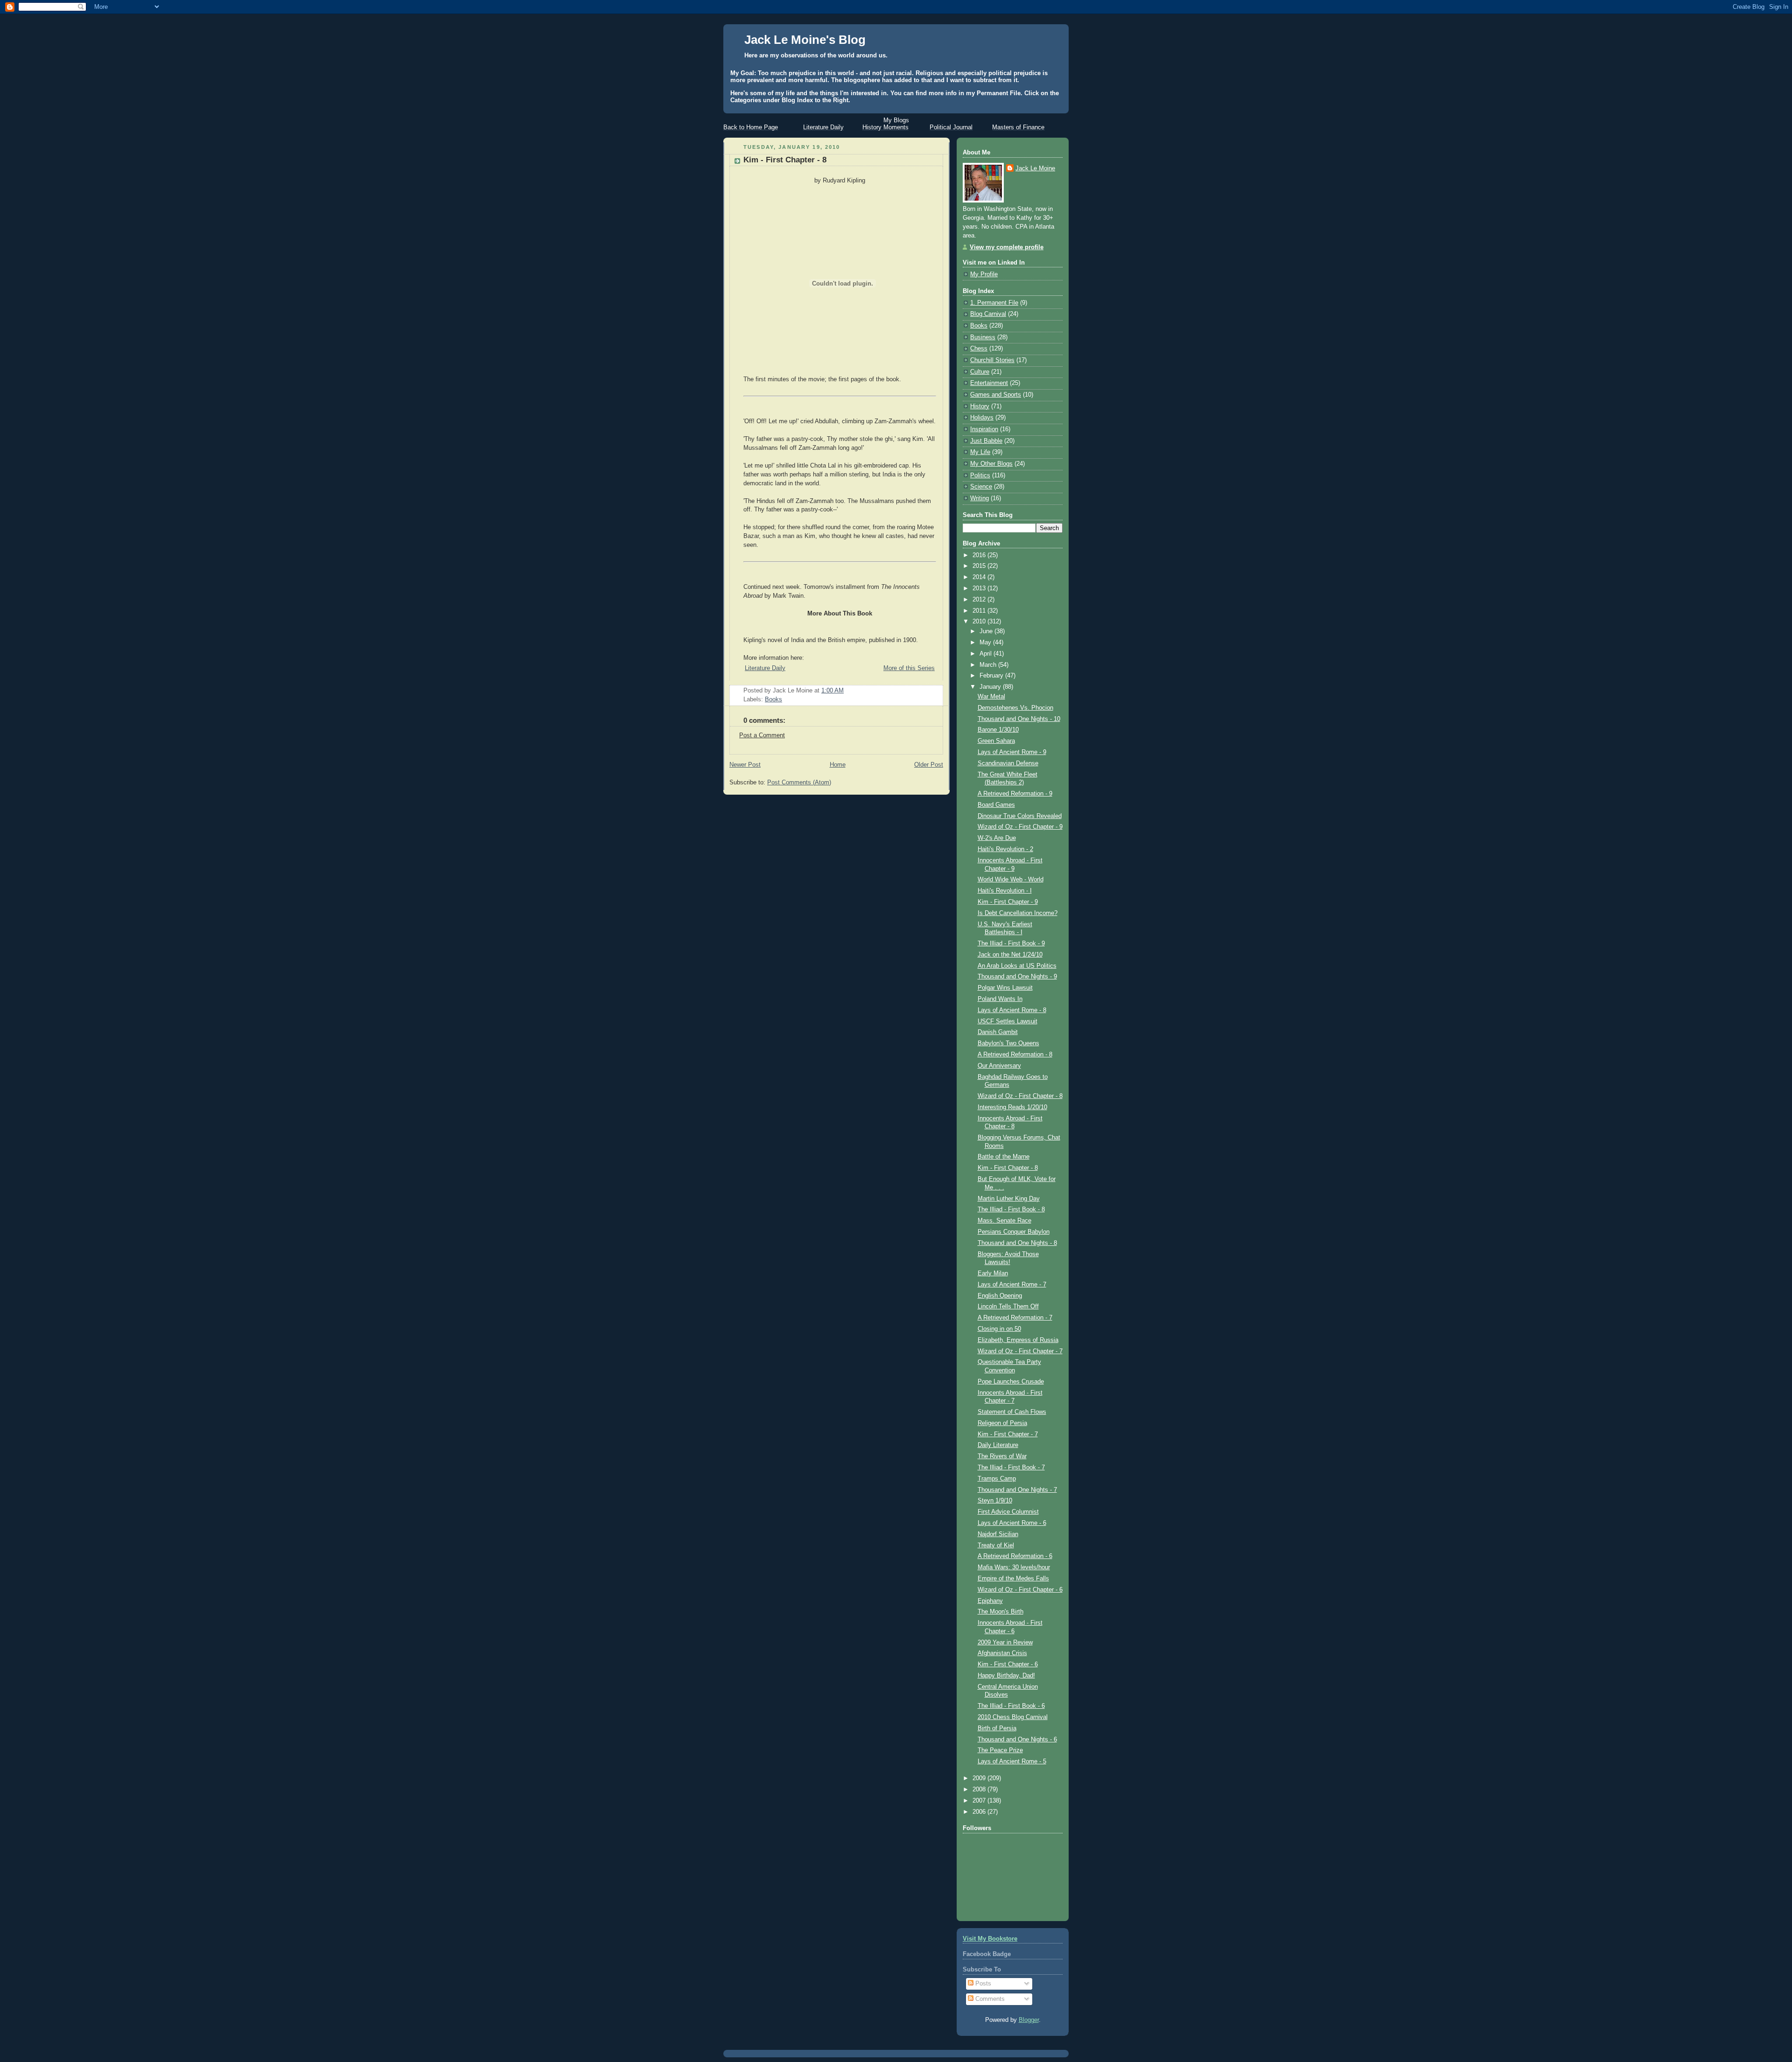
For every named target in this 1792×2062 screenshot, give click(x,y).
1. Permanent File (994, 303)
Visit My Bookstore (990, 1939)
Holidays (982, 418)
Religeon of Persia (1002, 1423)
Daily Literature (998, 1445)
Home (838, 765)
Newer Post (745, 765)
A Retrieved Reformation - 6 (1015, 1556)
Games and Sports (996, 395)
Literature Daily (765, 668)
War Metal (991, 697)
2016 (980, 555)
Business (983, 337)
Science (981, 487)
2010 (980, 622)
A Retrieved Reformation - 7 (1015, 1318)
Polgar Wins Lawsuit (1005, 988)
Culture (980, 372)
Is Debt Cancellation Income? (1018, 913)
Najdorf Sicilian (998, 1534)
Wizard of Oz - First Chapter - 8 (1020, 1096)
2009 (980, 1778)
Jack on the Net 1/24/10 (1010, 955)
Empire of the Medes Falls (1013, 1579)
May (986, 643)
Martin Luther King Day (1009, 1199)
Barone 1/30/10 (998, 730)
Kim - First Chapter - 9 (1008, 902)
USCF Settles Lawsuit (1008, 1021)
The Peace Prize (1000, 1750)
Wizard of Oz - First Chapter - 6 (1020, 1590)
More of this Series (909, 668)
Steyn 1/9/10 (995, 1501)
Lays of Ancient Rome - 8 (1012, 1010)
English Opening (1000, 1296)
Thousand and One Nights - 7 (1017, 1490)
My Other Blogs (991, 464)
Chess (979, 349)
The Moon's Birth (1001, 1612)
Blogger (1029, 2020)
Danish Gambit (998, 1032)
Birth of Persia (997, 1728)
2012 (980, 600)
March (989, 665)
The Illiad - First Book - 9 (1011, 944)
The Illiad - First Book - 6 (1011, 1706)
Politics (980, 475)
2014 (980, 577)
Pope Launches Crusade (1011, 1382)
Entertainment (989, 383)
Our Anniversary (999, 1066)
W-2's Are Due (997, 838)
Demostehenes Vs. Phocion (1015, 708)
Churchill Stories (992, 360)
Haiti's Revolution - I (1005, 891)
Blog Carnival (988, 314)
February (992, 676)
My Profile (984, 274)
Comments (989, 1999)
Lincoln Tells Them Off (1008, 1307)
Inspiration (984, 429)
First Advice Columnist (1008, 1512)
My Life (980, 452)
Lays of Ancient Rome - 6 (1012, 1523)
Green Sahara (996, 741)
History (980, 406)
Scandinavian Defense (1008, 763)
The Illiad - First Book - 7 (1011, 1468)
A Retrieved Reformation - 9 (1015, 794)
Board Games (996, 805)
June (987, 631)
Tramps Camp (997, 1479)
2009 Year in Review (1005, 1643)
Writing (980, 498)
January (991, 687)
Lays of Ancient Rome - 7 (1012, 1285)
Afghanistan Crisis (1002, 1653)
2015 (980, 566)
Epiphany (990, 1601)
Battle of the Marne (1004, 1157)
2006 (980, 1812)
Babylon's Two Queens (1008, 1043)
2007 (980, 1801)
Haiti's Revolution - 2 (1005, 849)
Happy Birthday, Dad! (1006, 1676)
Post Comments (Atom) (799, 783)
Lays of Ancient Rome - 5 (1012, 1761)
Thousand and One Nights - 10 (1019, 719)
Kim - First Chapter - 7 (1008, 1434)
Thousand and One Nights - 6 (1017, 1740)
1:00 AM (833, 691)
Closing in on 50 (999, 1329)
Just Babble (986, 441)
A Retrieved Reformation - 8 (1015, 1055)
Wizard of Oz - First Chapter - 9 (1020, 827)
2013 (980, 588)
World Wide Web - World (1011, 880)
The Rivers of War (1002, 1456)
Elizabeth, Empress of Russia (1018, 1340)
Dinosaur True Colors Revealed (1020, 816)
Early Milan (993, 1273)
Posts (982, 1984)
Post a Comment (762, 735)
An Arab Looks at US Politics (1017, 966)
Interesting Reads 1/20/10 (1012, 1107)
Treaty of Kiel (996, 1545)
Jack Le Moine (1035, 168)
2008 (980, 1789)
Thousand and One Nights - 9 (1017, 977)
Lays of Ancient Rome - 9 (1012, 752)
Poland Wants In (1000, 999)
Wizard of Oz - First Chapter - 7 (1020, 1351)
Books (773, 699)
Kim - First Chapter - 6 (1008, 1664)
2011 (980, 611)
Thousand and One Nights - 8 (1017, 1243)
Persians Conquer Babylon (1014, 1232)
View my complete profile (1007, 247)
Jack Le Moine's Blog (805, 40)
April (987, 654)
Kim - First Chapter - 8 (785, 160)
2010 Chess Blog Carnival (1013, 1717)
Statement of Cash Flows (1012, 1412)
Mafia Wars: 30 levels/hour (1014, 1567)
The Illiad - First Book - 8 (1011, 1209)
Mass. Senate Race (1004, 1221)
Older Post (929, 765)
